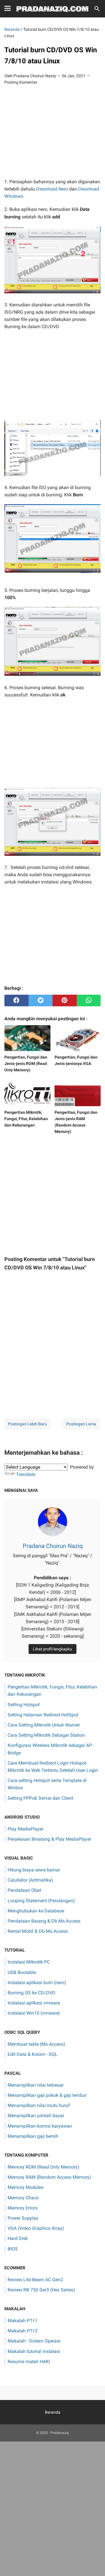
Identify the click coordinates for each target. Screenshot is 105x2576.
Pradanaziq (60, 2433)
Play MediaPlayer (26, 1829)
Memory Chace (23, 2198)
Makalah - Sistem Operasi (34, 2341)
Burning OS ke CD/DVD (32, 1993)
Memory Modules (26, 2187)
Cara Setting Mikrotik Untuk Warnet (44, 1725)
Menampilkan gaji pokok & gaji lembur (47, 2095)
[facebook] (16, 1000)
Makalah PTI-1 (23, 2321)
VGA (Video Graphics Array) (36, 2228)
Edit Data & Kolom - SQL (33, 2054)
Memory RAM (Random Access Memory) (49, 2177)
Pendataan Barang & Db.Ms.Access (44, 1921)
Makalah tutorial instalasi (34, 2351)
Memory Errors (23, 2208)
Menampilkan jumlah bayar (36, 2116)
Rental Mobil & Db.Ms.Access (38, 1931)
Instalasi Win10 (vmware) (34, 2013)
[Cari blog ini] (97, 9)
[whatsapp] (89, 1000)
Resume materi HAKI (29, 2362)
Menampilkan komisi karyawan (40, 2126)
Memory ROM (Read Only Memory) (43, 2167)
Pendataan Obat (24, 1890)
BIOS (13, 2249)
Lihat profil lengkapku (52, 1649)
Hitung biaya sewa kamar (34, 1870)
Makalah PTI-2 (23, 2331)
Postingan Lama (81, 1424)
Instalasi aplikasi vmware (34, 2003)
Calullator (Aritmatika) (30, 1880)
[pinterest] (65, 1000)
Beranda (53, 2412)
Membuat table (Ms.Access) (36, 2044)
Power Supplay (23, 2218)
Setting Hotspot (24, 1705)
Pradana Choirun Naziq (53, 1546)
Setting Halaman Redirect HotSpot (43, 1715)
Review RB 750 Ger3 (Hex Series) (41, 2290)
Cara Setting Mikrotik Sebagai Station (46, 1735)
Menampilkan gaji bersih (33, 2136)
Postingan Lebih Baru (27, 1424)
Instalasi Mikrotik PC (29, 1962)
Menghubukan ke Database (36, 1911)
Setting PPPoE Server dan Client (40, 1798)
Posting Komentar (21, 82)
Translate (26, 1474)
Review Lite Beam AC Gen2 (35, 2280)
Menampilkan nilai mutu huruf (39, 2105)
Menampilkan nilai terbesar (36, 2085)
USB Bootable (22, 1972)
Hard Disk (18, 2238)
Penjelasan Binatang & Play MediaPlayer (49, 1839)
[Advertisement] (52, 132)
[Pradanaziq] (52, 9)
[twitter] (41, 1000)
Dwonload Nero (52, 189)
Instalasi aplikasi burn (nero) (37, 1983)
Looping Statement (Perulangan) (41, 1901)
